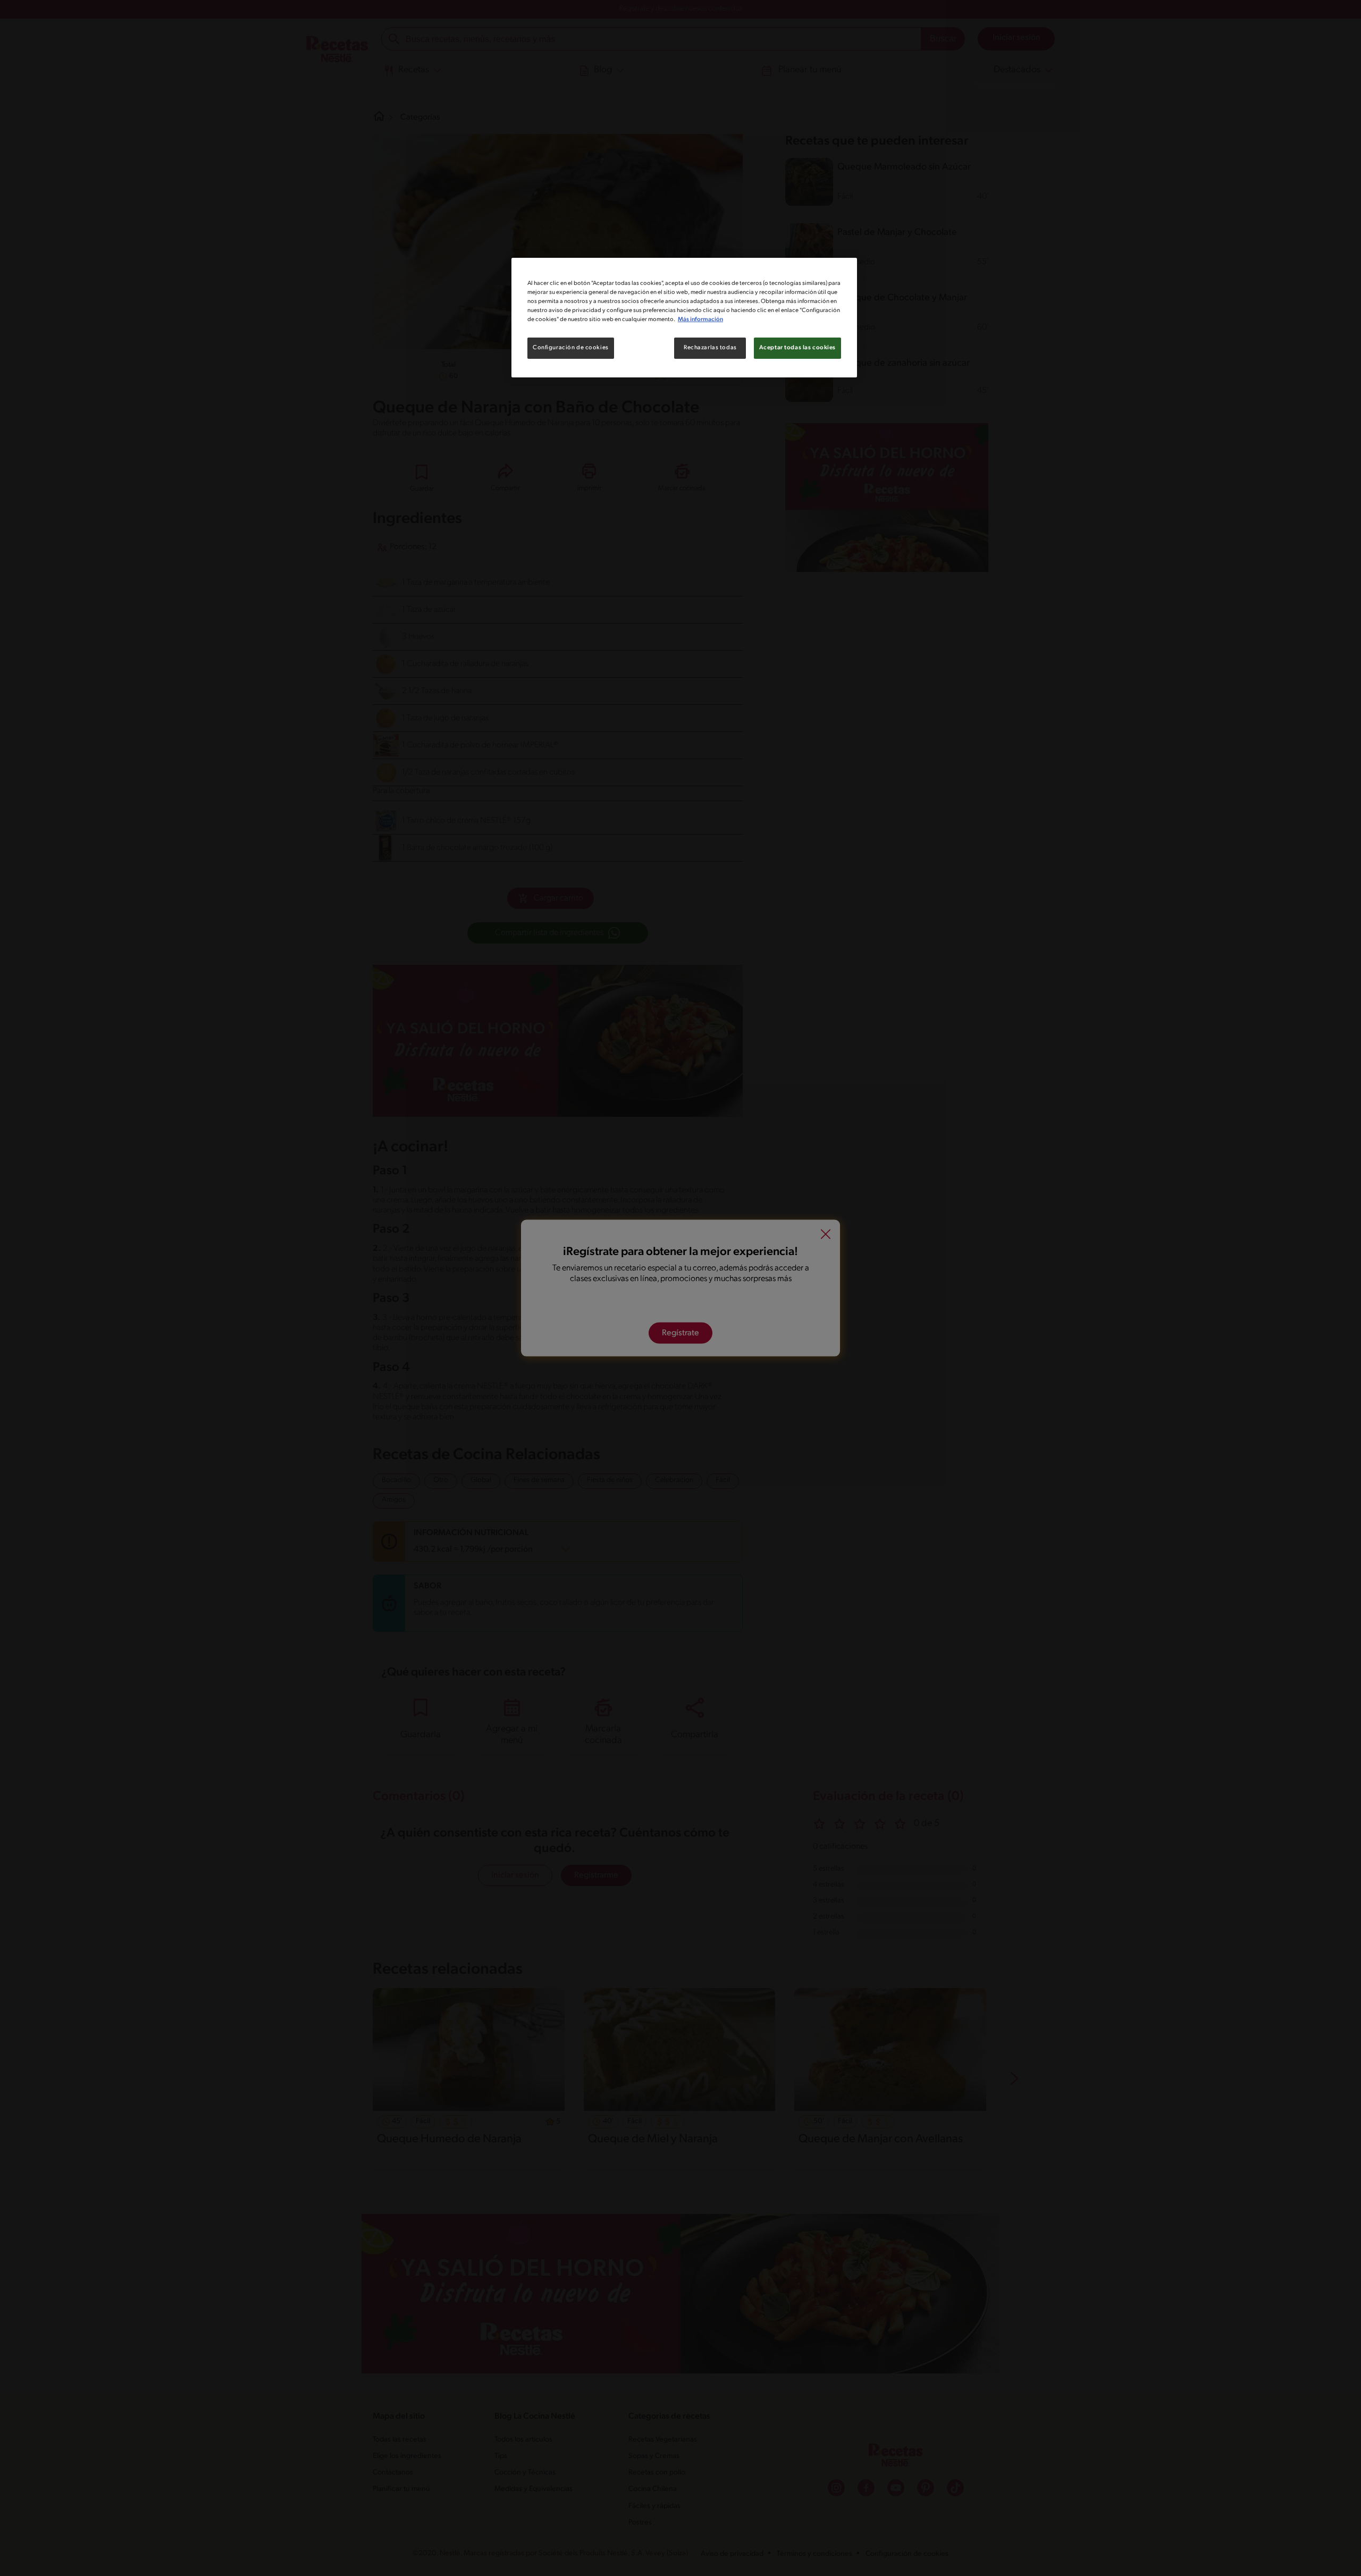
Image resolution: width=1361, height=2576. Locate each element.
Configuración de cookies (571, 348)
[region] (684, 318)
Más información (700, 319)
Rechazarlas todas (710, 348)
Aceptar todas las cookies (797, 348)
